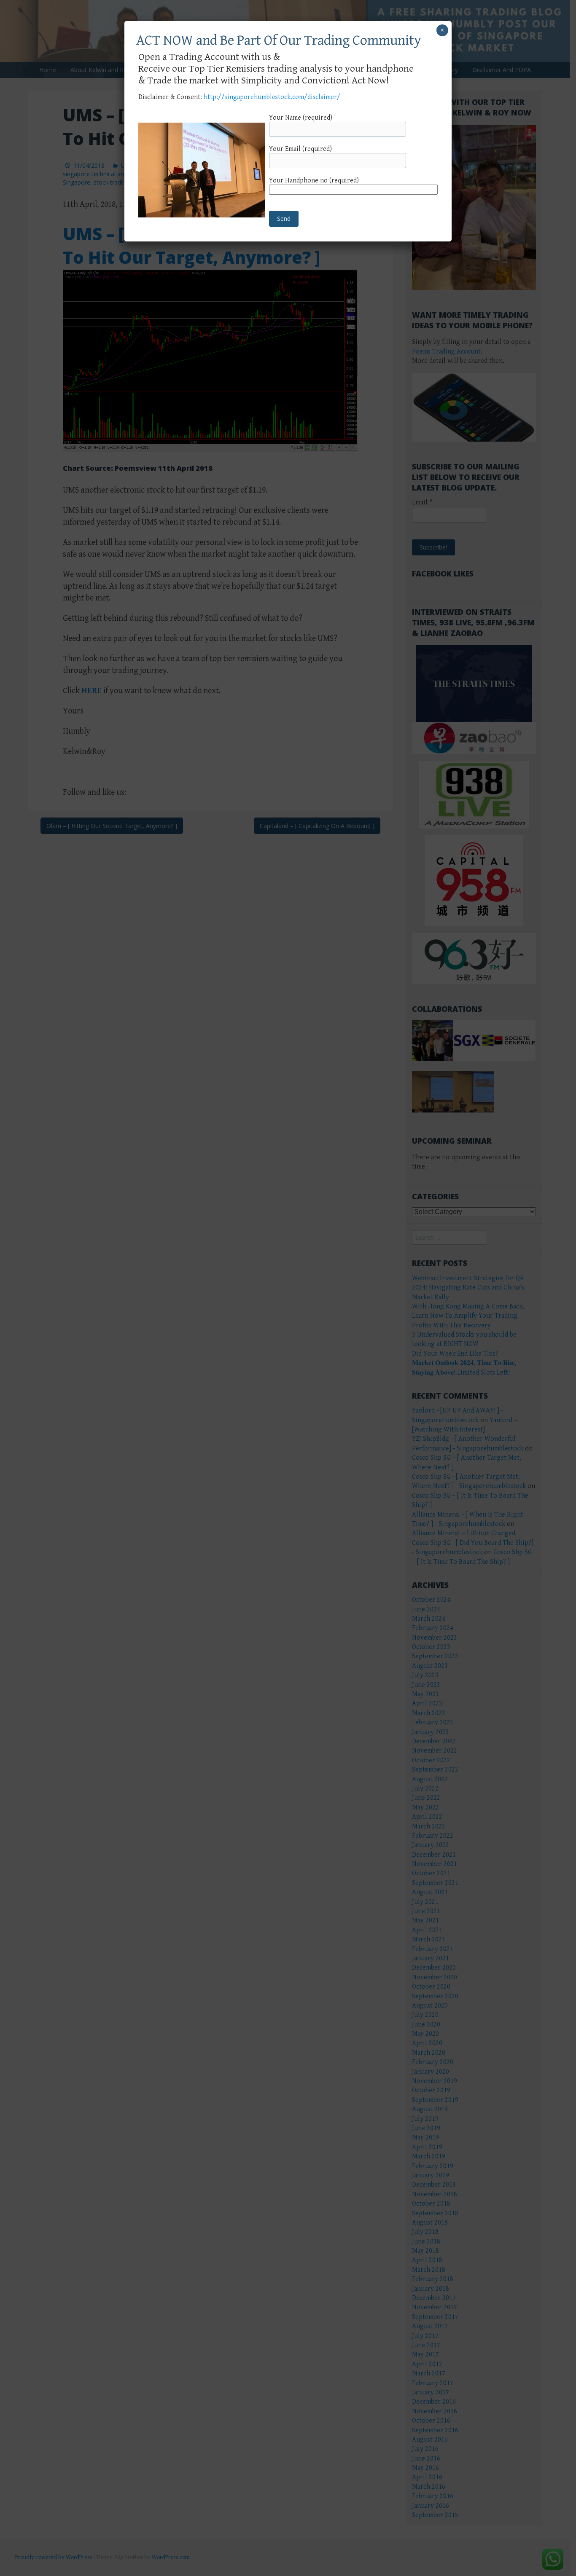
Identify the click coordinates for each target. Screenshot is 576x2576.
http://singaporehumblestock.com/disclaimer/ (272, 97)
